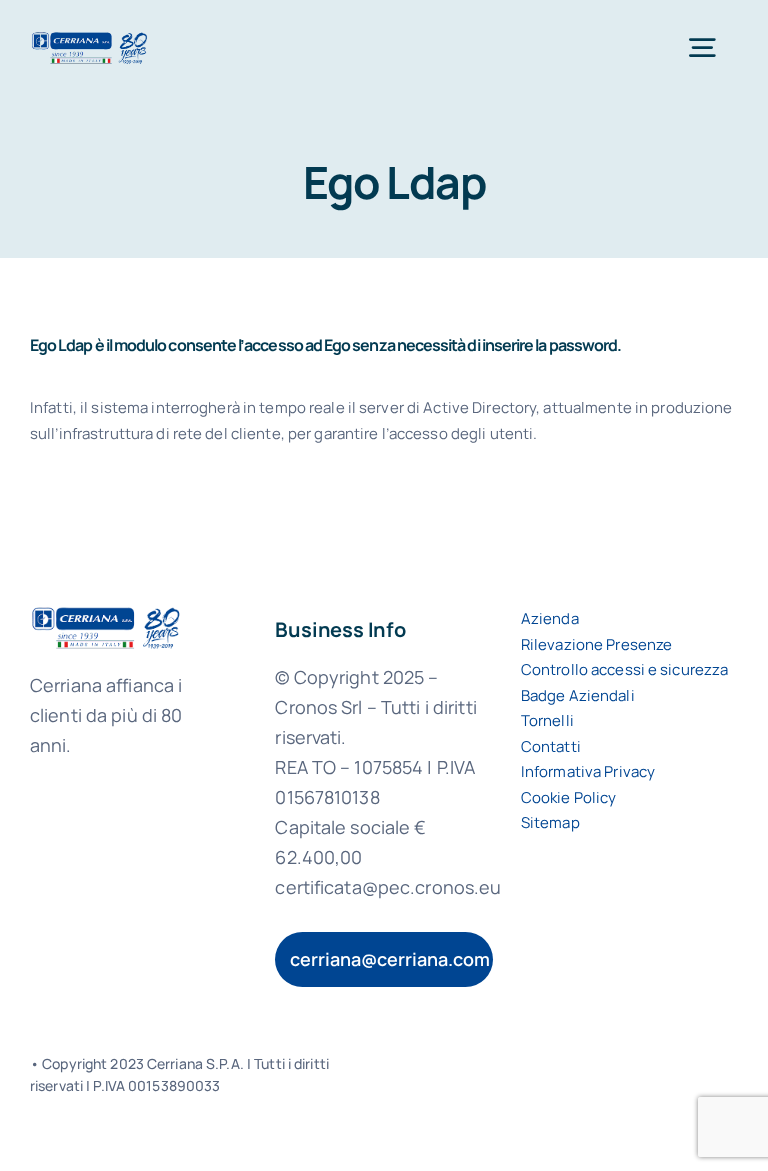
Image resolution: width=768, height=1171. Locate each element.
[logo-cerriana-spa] (89, 38)
